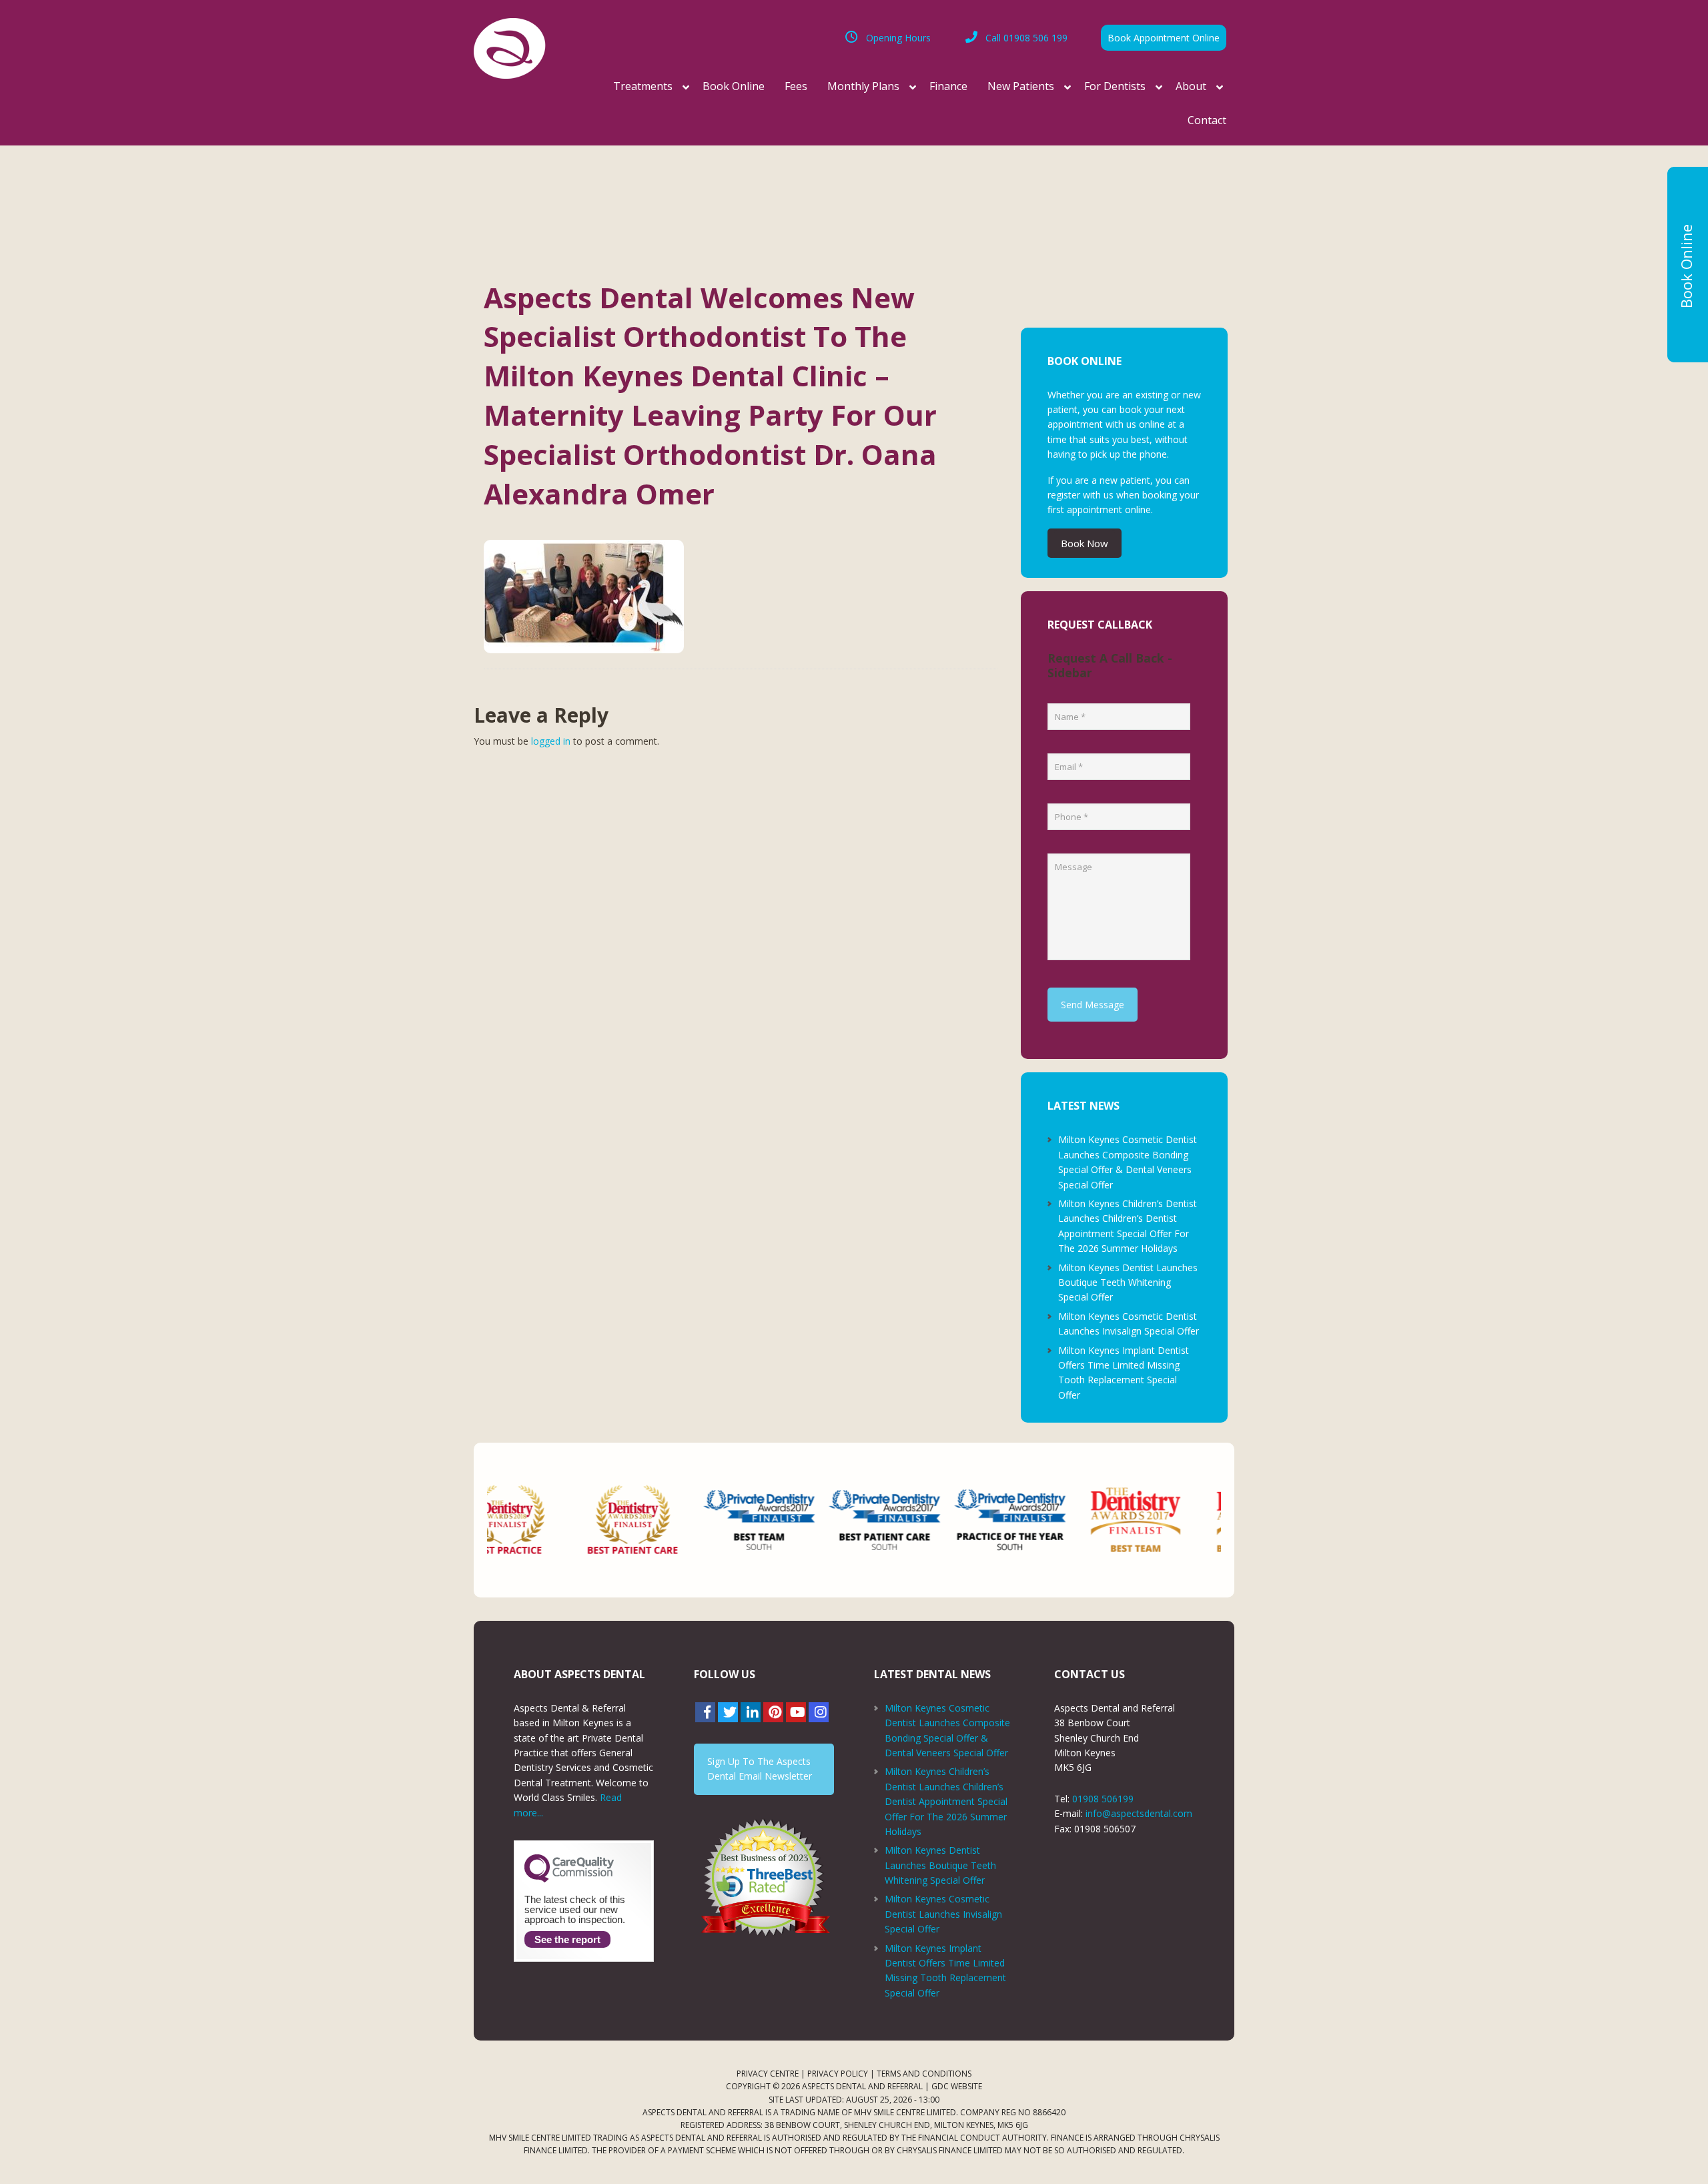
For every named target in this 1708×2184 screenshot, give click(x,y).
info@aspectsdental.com (1139, 1813)
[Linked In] (751, 1712)
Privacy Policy (838, 2074)
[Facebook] (705, 1712)
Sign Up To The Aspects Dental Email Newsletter (760, 1769)
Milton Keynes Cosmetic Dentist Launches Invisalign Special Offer (943, 1914)
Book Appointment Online (1164, 38)
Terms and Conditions (924, 2074)
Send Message (1093, 1005)
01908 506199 (1103, 1799)
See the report (567, 1939)
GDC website (957, 2086)
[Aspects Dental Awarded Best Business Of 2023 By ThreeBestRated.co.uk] (764, 1877)
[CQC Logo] (569, 1879)
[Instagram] (819, 1712)
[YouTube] (796, 1712)
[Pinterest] (773, 1712)
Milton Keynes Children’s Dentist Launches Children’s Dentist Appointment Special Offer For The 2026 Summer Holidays (946, 1801)
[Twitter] (728, 1712)
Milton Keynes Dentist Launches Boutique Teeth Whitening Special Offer (1128, 1283)
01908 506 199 (1026, 38)
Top (1676, 2152)
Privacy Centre (768, 2074)
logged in (551, 741)
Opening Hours (898, 38)
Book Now (1085, 543)
